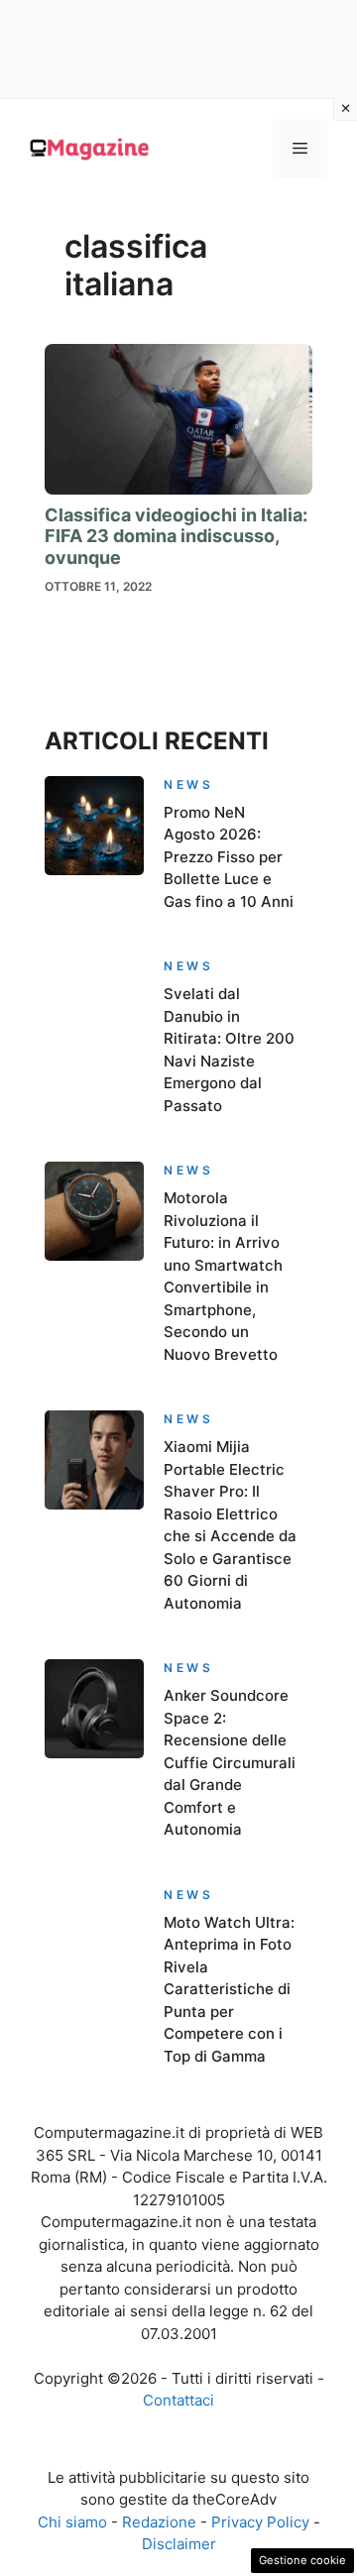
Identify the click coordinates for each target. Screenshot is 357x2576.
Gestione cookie (302, 2560)
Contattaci (178, 2400)
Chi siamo (72, 2522)
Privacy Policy (260, 2522)
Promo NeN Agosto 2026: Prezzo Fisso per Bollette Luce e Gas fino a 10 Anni (229, 857)
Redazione (159, 2522)
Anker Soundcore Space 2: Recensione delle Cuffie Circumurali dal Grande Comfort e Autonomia (230, 1762)
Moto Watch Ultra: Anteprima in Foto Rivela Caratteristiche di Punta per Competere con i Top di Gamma (229, 1989)
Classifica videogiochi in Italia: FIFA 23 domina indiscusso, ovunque (176, 536)
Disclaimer (179, 2544)
